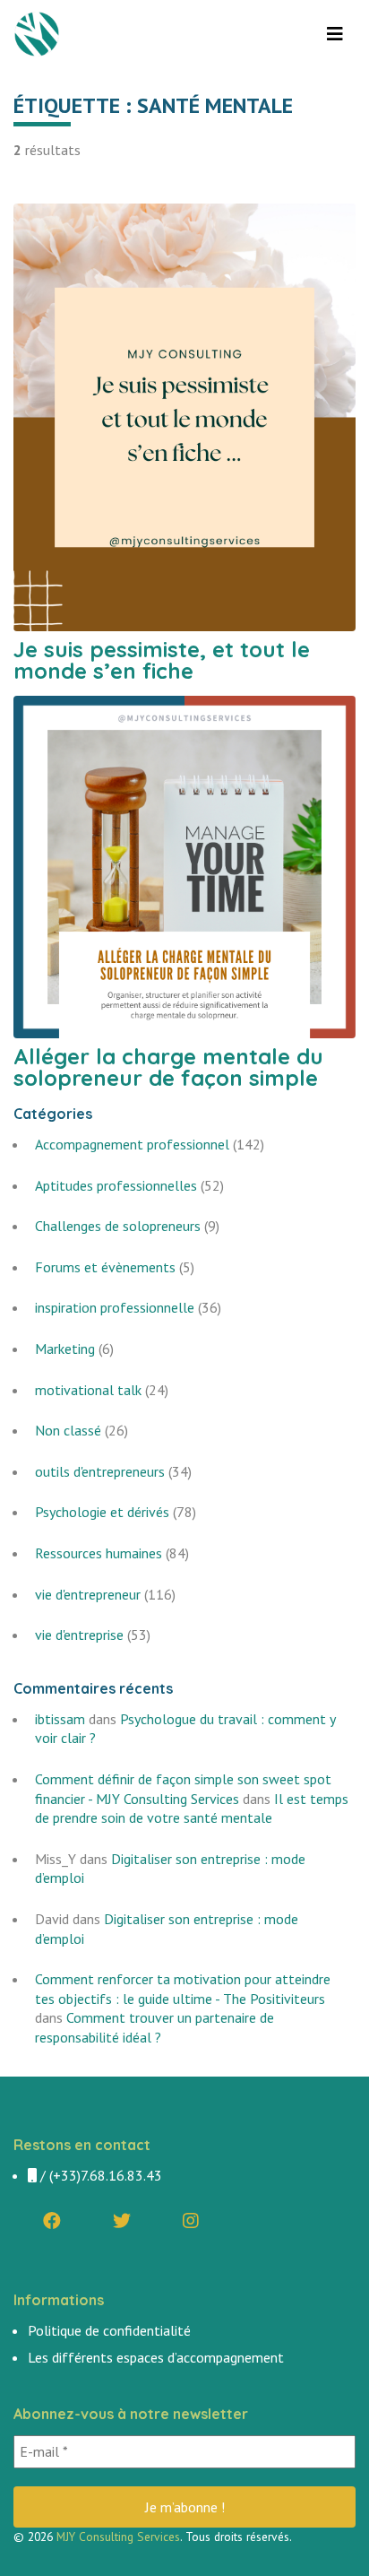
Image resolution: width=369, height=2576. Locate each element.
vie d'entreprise (79, 1635)
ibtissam (60, 1719)
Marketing (65, 1349)
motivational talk (88, 1390)
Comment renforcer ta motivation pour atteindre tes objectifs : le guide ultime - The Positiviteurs (183, 1989)
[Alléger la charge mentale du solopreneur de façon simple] (184, 865)
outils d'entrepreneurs (100, 1471)
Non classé (68, 1430)
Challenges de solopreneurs (118, 1226)
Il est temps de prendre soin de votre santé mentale (192, 1808)
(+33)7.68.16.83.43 (106, 2175)
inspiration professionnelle (115, 1307)
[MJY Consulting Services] (39, 34)
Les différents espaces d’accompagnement (156, 2357)
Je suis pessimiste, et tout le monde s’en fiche (162, 660)
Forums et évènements (105, 1267)
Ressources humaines (99, 1553)
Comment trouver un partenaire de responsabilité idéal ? (154, 2027)
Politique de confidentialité (109, 2330)
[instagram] (191, 2221)
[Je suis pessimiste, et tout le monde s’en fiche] (184, 415)
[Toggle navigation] (335, 34)
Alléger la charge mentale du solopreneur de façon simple (168, 1067)
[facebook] (52, 2221)
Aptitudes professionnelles (116, 1185)
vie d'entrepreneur (88, 1594)
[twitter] (122, 2221)
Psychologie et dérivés (102, 1512)
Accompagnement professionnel (132, 1144)
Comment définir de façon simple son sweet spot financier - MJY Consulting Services (183, 1789)
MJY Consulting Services (118, 2537)
